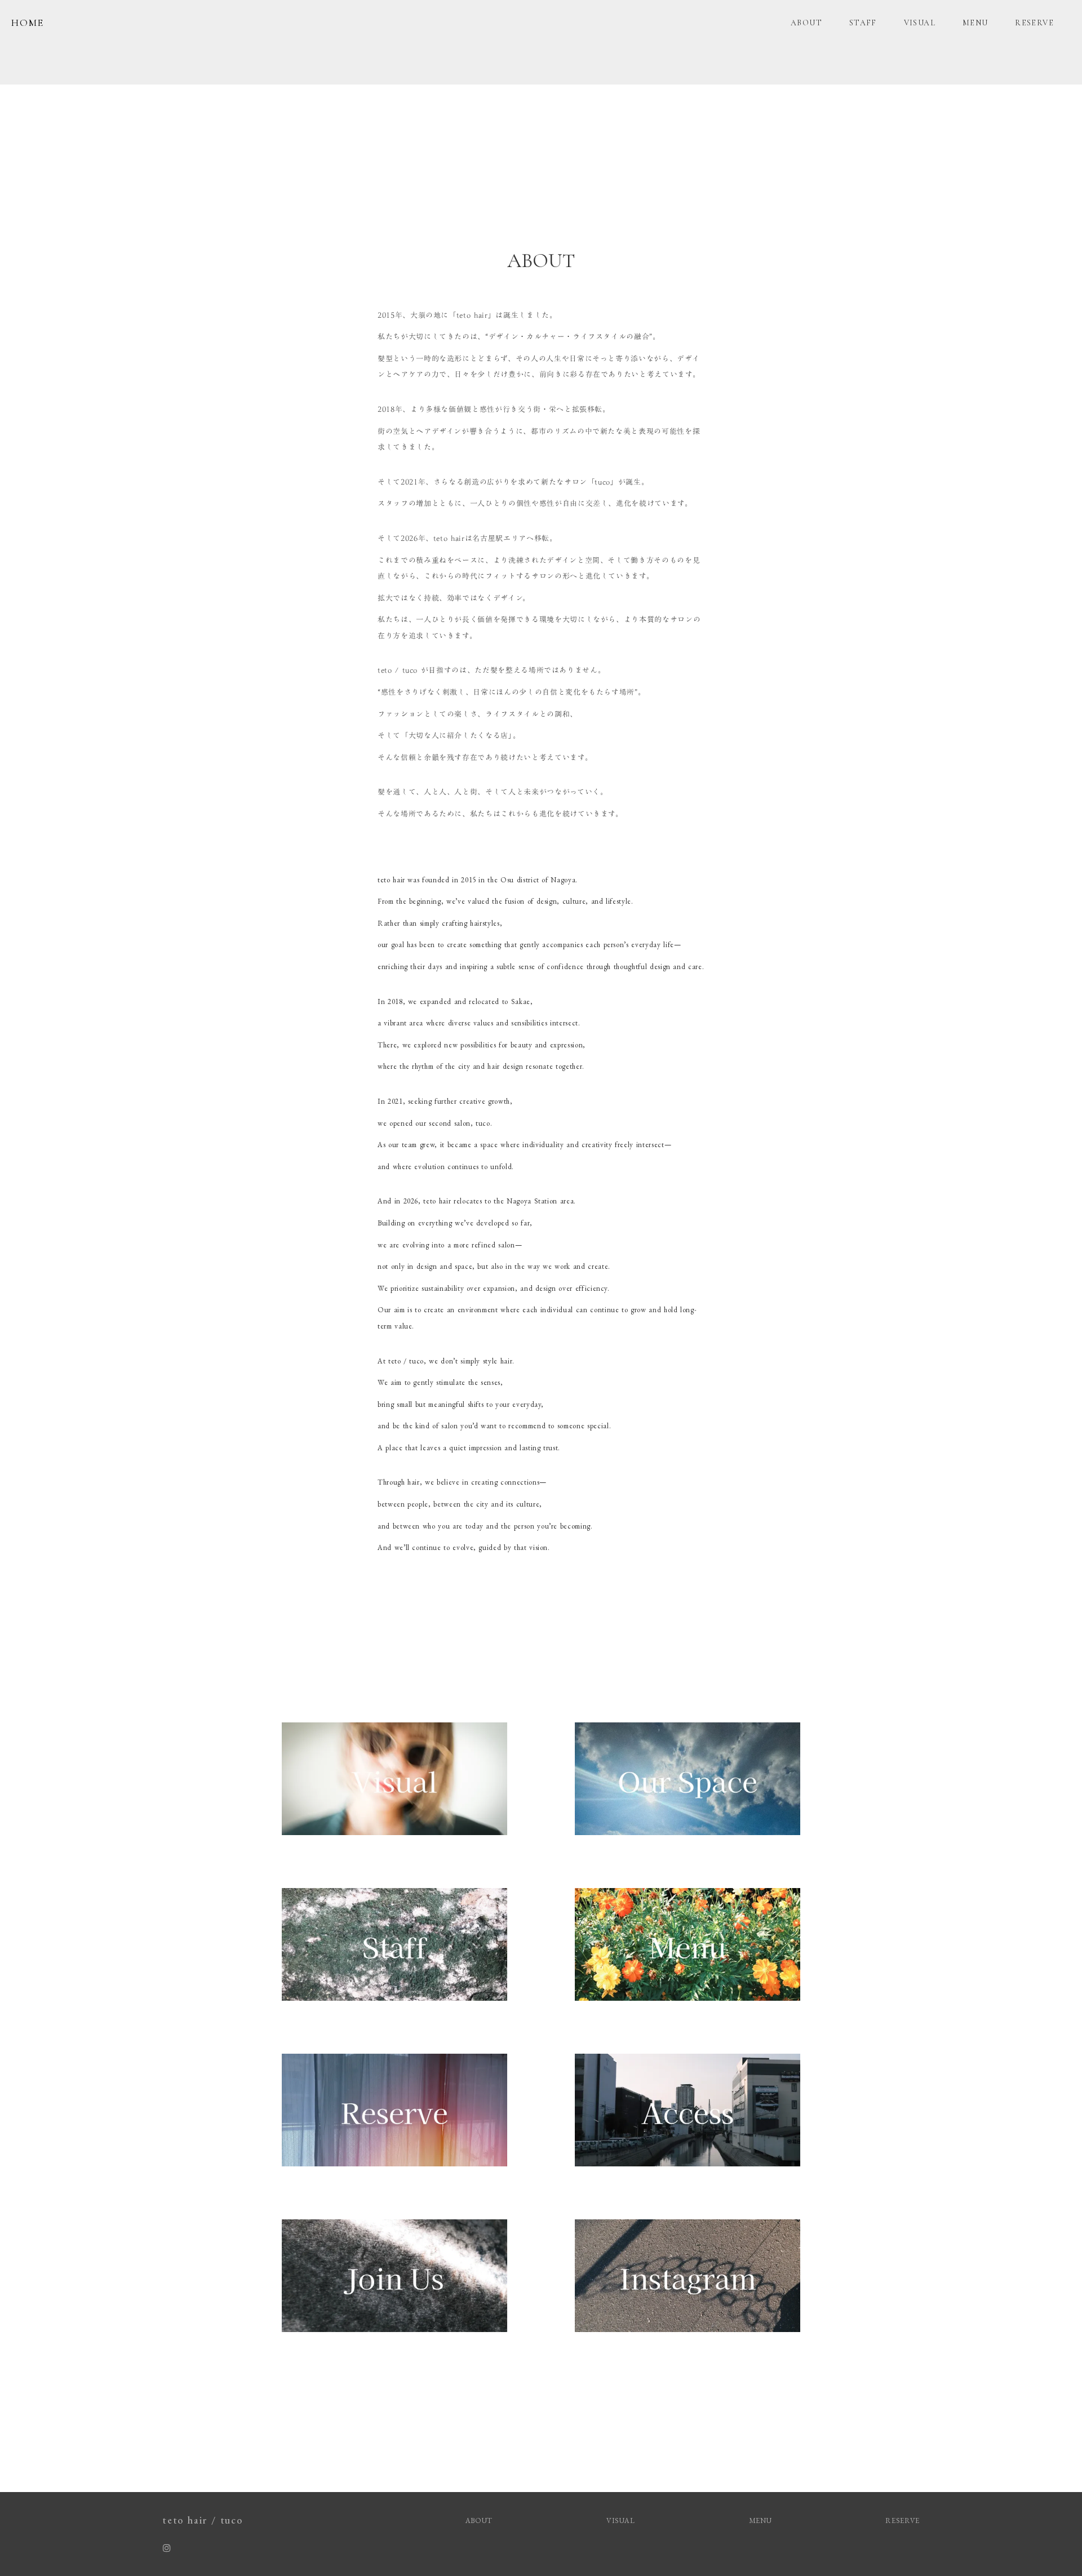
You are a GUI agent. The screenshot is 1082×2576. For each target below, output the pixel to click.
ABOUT (806, 23)
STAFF (863, 23)
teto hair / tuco (203, 2520)
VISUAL (920, 23)
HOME (28, 23)
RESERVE (1034, 23)
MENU (975, 23)
